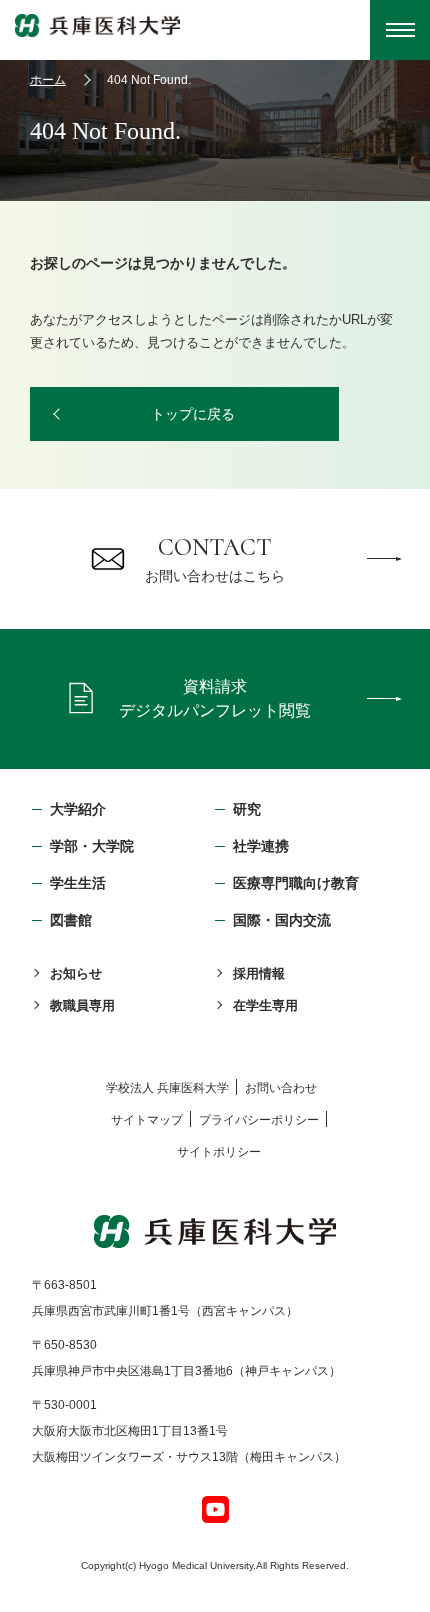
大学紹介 (78, 809)
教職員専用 (82, 1005)
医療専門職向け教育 (296, 883)
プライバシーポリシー (259, 1120)
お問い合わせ (281, 1088)
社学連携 (261, 846)
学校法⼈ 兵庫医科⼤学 (167, 1088)
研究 (247, 809)
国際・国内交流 (282, 920)
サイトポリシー (219, 1152)
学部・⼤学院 (92, 846)
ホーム (48, 80)
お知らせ (76, 973)
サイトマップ (147, 1120)
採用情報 (259, 973)
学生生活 (78, 883)
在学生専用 (265, 1005)
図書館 (71, 920)
